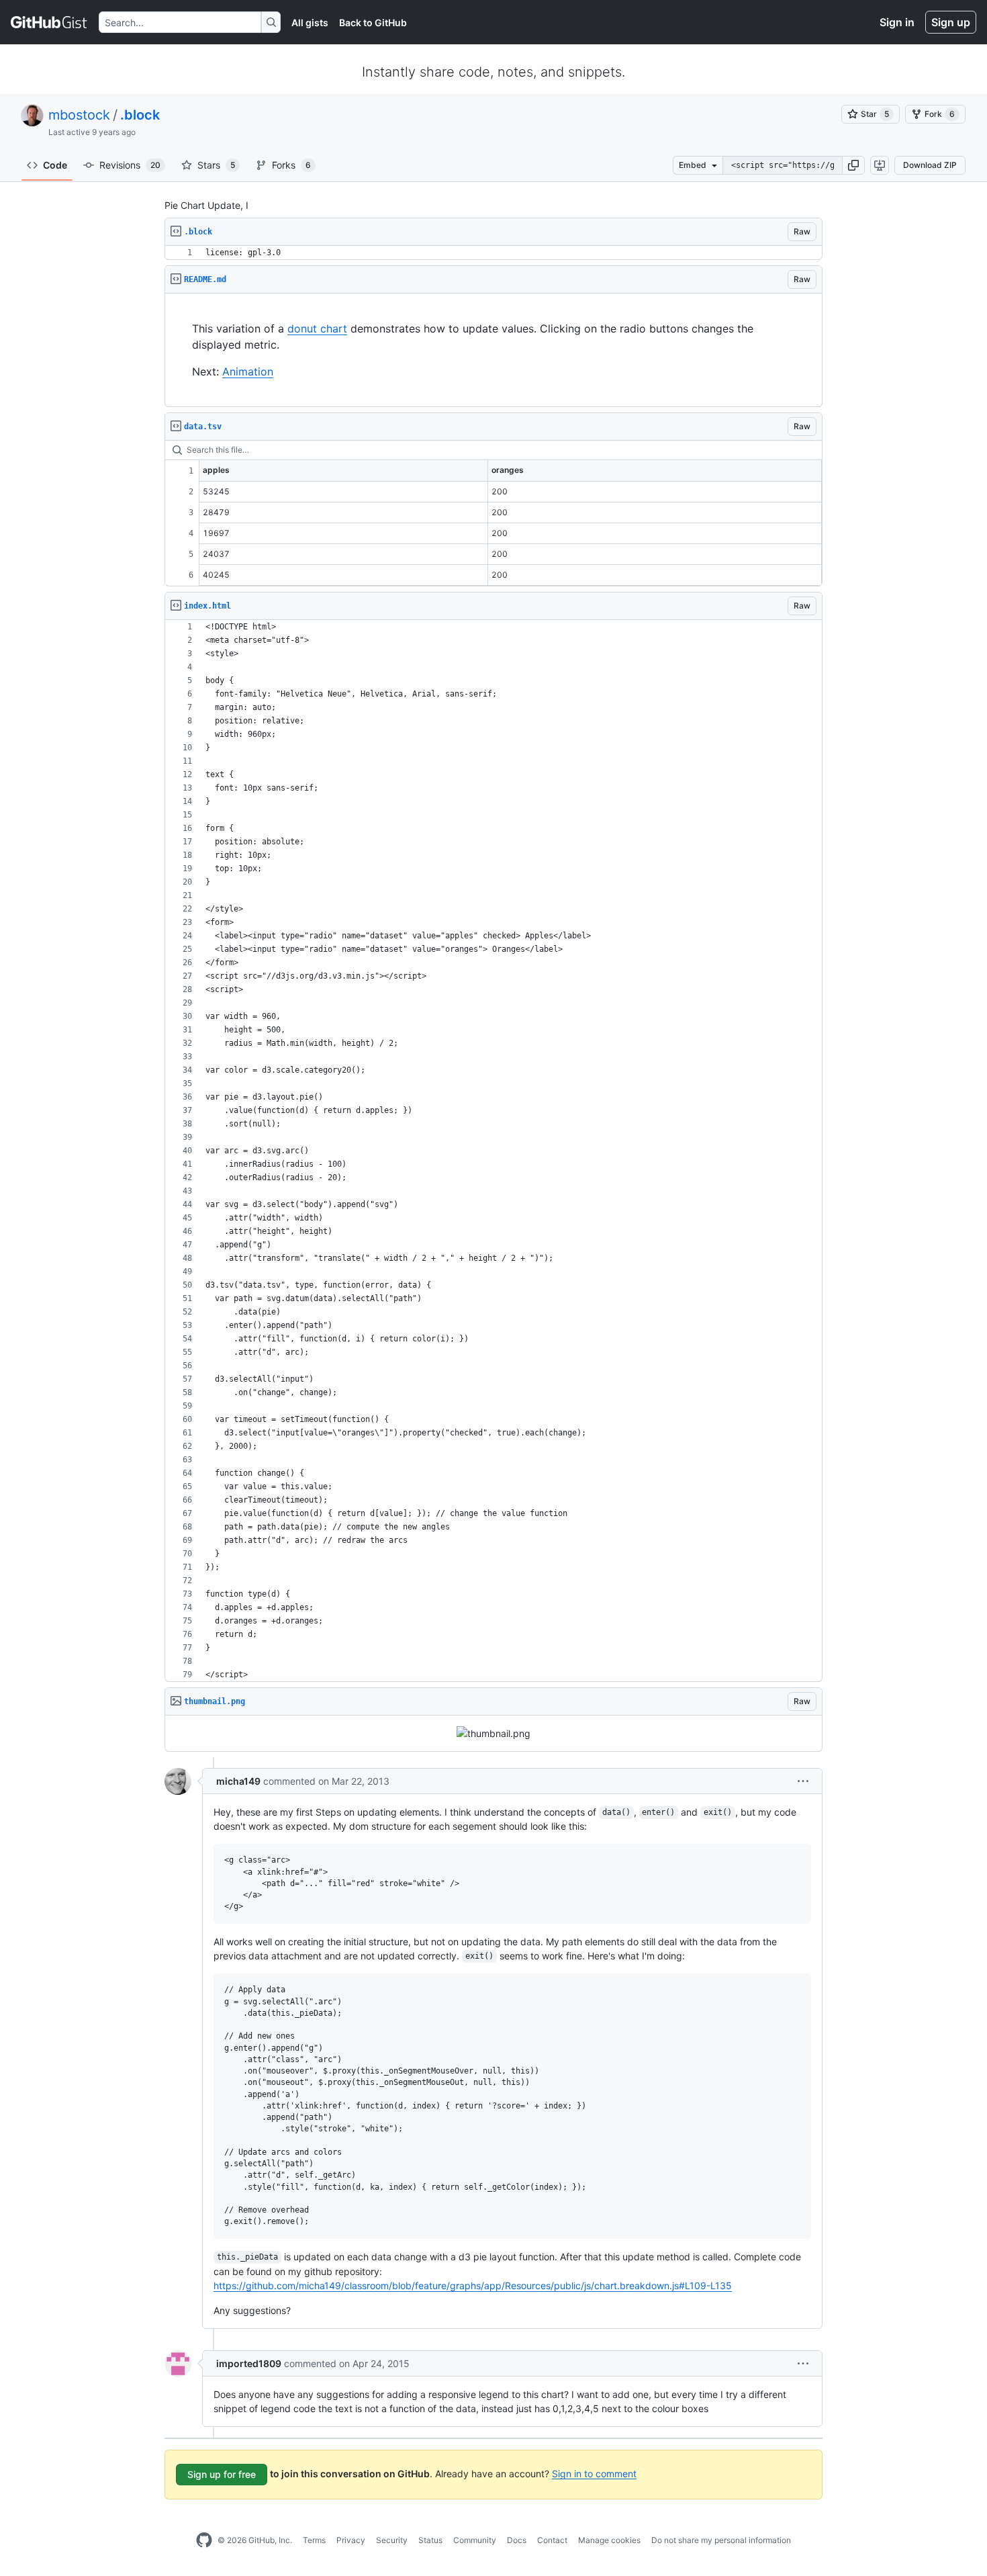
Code (55, 165)
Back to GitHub (373, 23)
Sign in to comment (594, 2473)
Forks (291, 165)
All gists (310, 23)
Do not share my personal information (721, 2540)
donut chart (317, 328)
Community (475, 2540)
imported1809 (249, 2363)
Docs (517, 2540)
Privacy (351, 2540)
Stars (216, 165)
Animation (248, 371)
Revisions (130, 165)
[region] (493, 253)
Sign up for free (222, 2474)
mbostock (79, 115)
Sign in (897, 22)
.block (140, 115)
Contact (552, 2540)
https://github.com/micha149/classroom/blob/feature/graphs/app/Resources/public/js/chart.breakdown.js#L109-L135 (473, 2285)
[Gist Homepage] (49, 22)
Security (392, 2540)
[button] (853, 165)
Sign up (951, 22)
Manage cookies (609, 2540)
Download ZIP (930, 165)
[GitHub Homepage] (204, 2540)
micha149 (238, 1781)
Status (430, 2540)
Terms (314, 2540)
